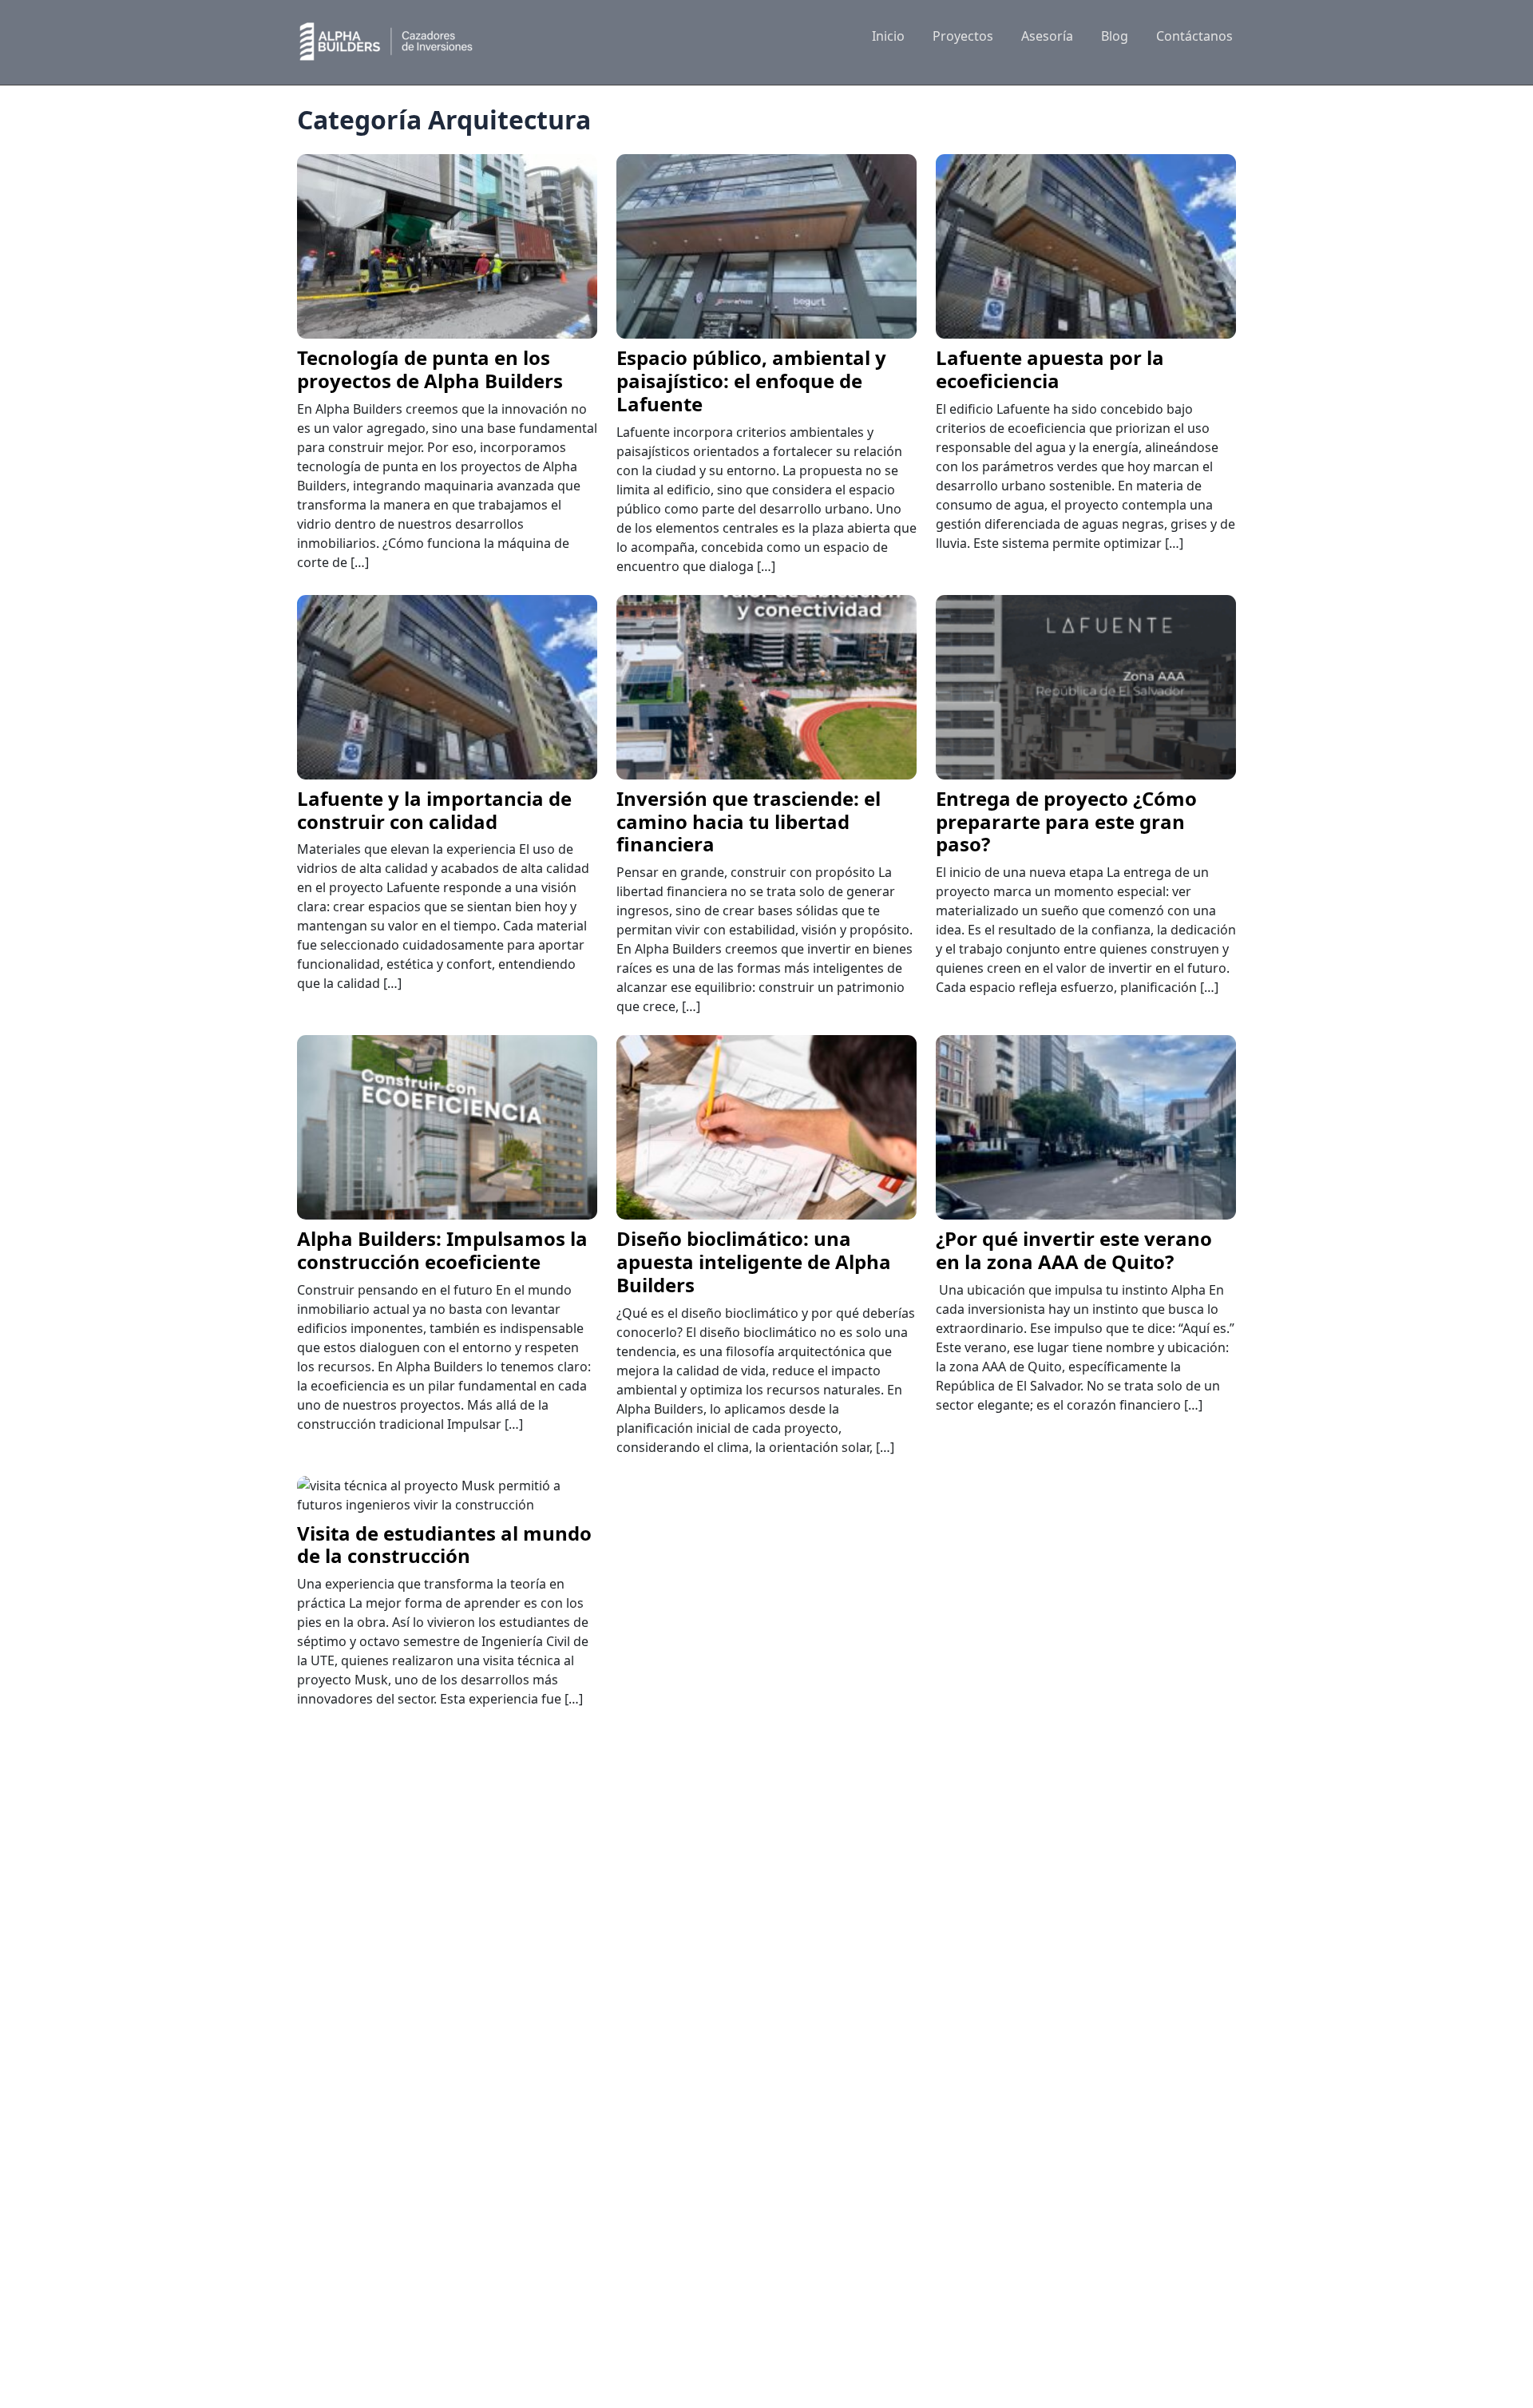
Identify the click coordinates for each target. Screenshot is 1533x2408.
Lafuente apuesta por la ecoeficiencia (1050, 369)
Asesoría (1047, 36)
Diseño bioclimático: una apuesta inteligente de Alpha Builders (754, 1262)
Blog (1115, 36)
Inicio (888, 36)
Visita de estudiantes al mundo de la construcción (444, 1545)
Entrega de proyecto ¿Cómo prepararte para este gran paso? (1066, 821)
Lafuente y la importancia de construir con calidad (434, 810)
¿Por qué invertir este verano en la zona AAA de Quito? (1074, 1250)
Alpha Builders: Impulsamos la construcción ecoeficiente (442, 1250)
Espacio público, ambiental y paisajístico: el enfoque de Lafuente (751, 381)
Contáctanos (1194, 36)
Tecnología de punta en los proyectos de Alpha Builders (430, 369)
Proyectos (963, 36)
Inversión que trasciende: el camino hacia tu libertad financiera (749, 821)
